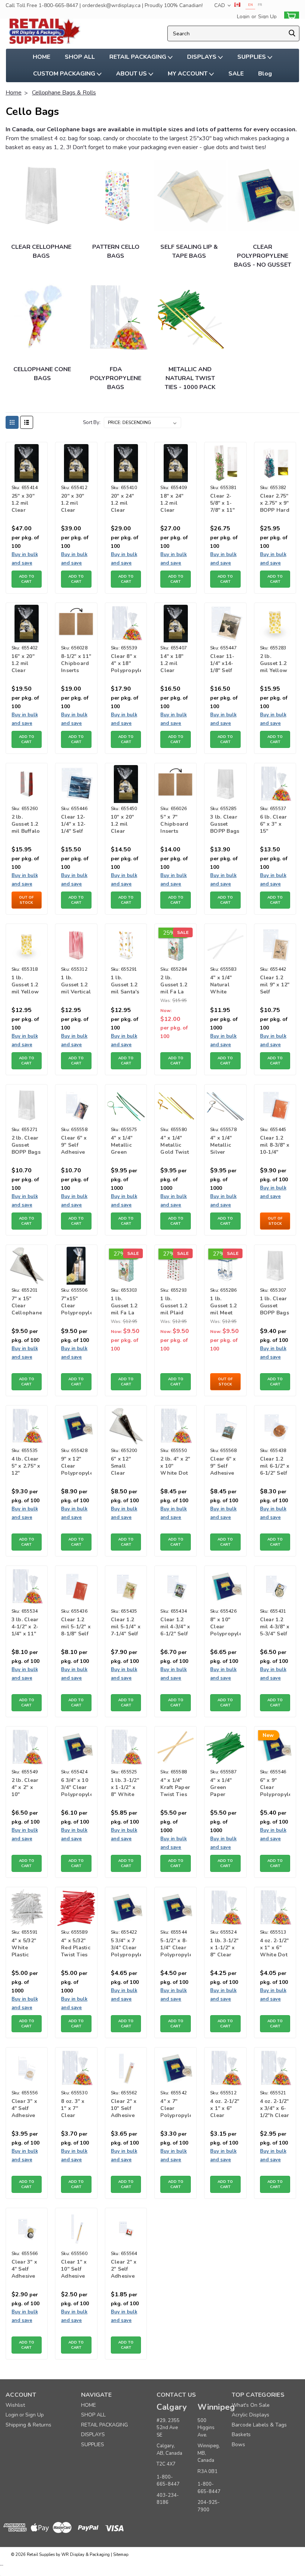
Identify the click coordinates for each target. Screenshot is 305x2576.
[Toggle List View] (27, 422)
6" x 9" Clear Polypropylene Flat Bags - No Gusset (275, 1788)
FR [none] (260, 5)
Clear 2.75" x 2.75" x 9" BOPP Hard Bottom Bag (275, 504)
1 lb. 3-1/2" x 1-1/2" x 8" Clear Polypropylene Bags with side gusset (225, 1948)
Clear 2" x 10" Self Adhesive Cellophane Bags (126, 2109)
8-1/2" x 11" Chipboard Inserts (76, 663)
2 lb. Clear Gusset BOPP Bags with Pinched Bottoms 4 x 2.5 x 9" (26, 1146)
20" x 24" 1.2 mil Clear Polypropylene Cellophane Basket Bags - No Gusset (126, 504)
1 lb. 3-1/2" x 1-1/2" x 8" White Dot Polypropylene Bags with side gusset (126, 1788)
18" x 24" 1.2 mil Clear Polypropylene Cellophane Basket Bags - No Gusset (176, 504)
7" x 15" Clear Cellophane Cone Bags (27, 1306)
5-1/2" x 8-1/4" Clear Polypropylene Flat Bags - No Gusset (176, 1948)
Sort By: (92, 423)
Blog (265, 74)
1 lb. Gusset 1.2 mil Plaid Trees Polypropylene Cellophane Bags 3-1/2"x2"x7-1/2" (176, 1306)
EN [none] (251, 5)
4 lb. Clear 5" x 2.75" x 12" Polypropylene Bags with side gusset (27, 1467)
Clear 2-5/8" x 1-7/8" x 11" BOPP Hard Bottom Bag (225, 504)
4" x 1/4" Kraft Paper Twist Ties (175, 1787)
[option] (260, 5)
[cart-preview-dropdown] (290, 17)
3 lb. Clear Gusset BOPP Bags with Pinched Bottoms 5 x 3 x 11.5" (225, 825)
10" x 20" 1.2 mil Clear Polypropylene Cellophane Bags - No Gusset (126, 825)
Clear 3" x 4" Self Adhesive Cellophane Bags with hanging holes (27, 2109)
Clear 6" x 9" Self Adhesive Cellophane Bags (225, 1467)
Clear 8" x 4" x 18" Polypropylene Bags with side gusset (126, 664)
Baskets (241, 2434)
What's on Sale (251, 2405)
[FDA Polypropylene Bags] (117, 318)
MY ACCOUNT (188, 74)
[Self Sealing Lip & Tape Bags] (190, 195)
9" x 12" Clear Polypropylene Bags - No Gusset (76, 1467)
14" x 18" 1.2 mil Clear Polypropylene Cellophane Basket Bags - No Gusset (176, 664)
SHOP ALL (80, 57)
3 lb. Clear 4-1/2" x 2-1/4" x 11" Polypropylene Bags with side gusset (27, 1627)
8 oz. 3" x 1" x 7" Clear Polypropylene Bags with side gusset (76, 2109)
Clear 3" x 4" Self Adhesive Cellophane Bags (27, 2270)
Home (14, 93)
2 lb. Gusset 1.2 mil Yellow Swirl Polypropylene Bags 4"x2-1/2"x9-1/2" (275, 664)
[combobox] (234, 33)
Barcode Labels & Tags (259, 2425)
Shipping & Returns (28, 2425)
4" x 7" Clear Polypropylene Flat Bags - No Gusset (176, 2109)
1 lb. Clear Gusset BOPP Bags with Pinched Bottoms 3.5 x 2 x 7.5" (274, 1306)
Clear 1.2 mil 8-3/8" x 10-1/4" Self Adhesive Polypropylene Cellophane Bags (275, 1146)
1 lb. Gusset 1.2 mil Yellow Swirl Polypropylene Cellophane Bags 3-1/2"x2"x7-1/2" (27, 985)
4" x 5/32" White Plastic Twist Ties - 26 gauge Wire (25, 1948)
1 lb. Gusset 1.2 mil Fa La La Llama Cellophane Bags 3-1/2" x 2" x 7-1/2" (126, 1306)
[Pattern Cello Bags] (117, 195)
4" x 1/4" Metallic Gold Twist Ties (175, 1146)
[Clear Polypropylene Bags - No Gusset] (264, 195)
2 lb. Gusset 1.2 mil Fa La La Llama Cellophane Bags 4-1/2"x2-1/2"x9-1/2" (176, 985)
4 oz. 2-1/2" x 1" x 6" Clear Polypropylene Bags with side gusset (225, 2109)
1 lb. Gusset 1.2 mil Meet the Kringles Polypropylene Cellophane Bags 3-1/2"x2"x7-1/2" (225, 1306)
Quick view (27, 474)
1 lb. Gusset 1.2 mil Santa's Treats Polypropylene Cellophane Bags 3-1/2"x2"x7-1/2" (126, 985)
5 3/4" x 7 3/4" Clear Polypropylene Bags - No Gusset (126, 1948)
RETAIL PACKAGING (139, 57)
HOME (41, 57)
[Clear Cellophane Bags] (41, 195)
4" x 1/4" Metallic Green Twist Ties (124, 1146)
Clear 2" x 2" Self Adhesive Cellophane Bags (126, 2270)
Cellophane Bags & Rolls (64, 93)
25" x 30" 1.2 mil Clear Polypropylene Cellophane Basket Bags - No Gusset (27, 504)
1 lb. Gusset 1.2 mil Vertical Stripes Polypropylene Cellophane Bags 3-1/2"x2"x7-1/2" (76, 985)
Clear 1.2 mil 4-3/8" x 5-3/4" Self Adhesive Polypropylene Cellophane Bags (275, 1627)
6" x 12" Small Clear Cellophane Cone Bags (126, 1467)
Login (243, 17)
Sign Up (267, 17)
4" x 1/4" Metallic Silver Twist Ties (224, 1146)
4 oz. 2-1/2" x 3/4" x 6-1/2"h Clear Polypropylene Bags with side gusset (275, 2109)
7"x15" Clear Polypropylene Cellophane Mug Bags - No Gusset (76, 1306)
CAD (220, 5)
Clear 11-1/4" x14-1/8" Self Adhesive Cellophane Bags (225, 664)
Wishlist (15, 2405)
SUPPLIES (252, 57)
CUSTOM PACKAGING (65, 74)
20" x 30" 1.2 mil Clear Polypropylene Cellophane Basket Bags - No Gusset (76, 504)
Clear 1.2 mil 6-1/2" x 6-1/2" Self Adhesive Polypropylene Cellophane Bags (275, 1467)
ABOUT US (132, 74)
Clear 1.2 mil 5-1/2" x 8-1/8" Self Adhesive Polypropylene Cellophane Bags (76, 1627)
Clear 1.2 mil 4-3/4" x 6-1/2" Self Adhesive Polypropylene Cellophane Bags (176, 1627)
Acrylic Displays (251, 2415)
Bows (238, 2445)
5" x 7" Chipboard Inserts (174, 824)
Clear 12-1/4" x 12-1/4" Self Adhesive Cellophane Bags (76, 825)
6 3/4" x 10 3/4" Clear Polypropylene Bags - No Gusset (76, 1788)
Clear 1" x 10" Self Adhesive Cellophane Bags (76, 2270)
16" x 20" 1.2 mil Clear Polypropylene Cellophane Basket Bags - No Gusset (27, 664)
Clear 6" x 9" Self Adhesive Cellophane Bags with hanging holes (76, 1146)
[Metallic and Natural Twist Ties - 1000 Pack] (190, 318)
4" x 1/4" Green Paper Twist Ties (224, 1788)
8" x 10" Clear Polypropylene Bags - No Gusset (225, 1627)
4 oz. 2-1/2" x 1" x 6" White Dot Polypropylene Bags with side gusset (275, 1948)
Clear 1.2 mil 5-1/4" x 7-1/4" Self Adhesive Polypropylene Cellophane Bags (126, 1627)
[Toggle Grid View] (12, 422)
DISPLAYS (203, 57)
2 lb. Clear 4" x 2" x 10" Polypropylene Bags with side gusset (27, 1788)
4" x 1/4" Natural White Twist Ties (224, 985)
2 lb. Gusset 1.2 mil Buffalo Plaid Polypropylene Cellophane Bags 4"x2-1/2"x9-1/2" (27, 825)
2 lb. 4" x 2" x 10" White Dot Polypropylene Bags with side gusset (176, 1467)
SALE (236, 74)
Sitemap (121, 2555)
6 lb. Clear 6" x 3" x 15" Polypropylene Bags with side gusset (275, 825)
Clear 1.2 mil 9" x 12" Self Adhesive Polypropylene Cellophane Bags (275, 985)
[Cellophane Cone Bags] (43, 318)
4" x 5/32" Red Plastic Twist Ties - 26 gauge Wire (76, 1948)
